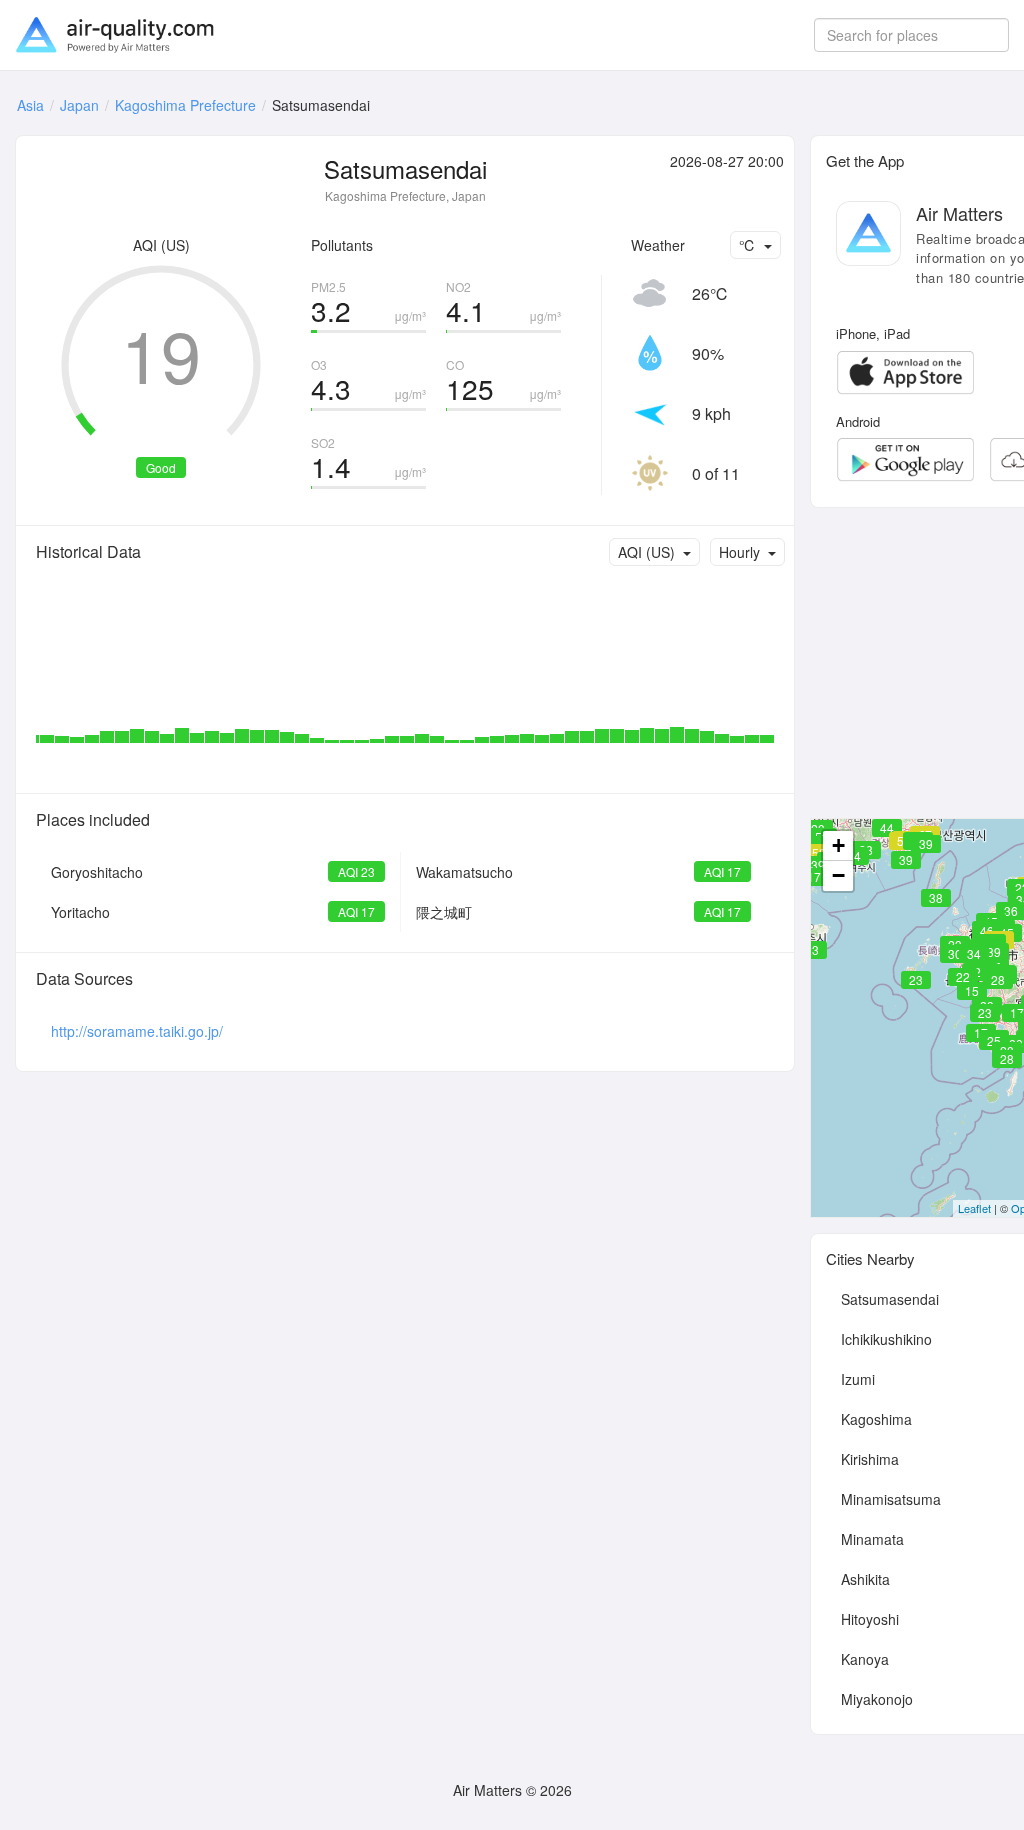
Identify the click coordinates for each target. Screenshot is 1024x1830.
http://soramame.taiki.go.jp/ (137, 1031)
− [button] (838, 875)
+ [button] (838, 845)
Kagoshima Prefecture (185, 105)
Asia (30, 105)
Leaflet (974, 1208)
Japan (79, 105)
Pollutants (342, 245)
